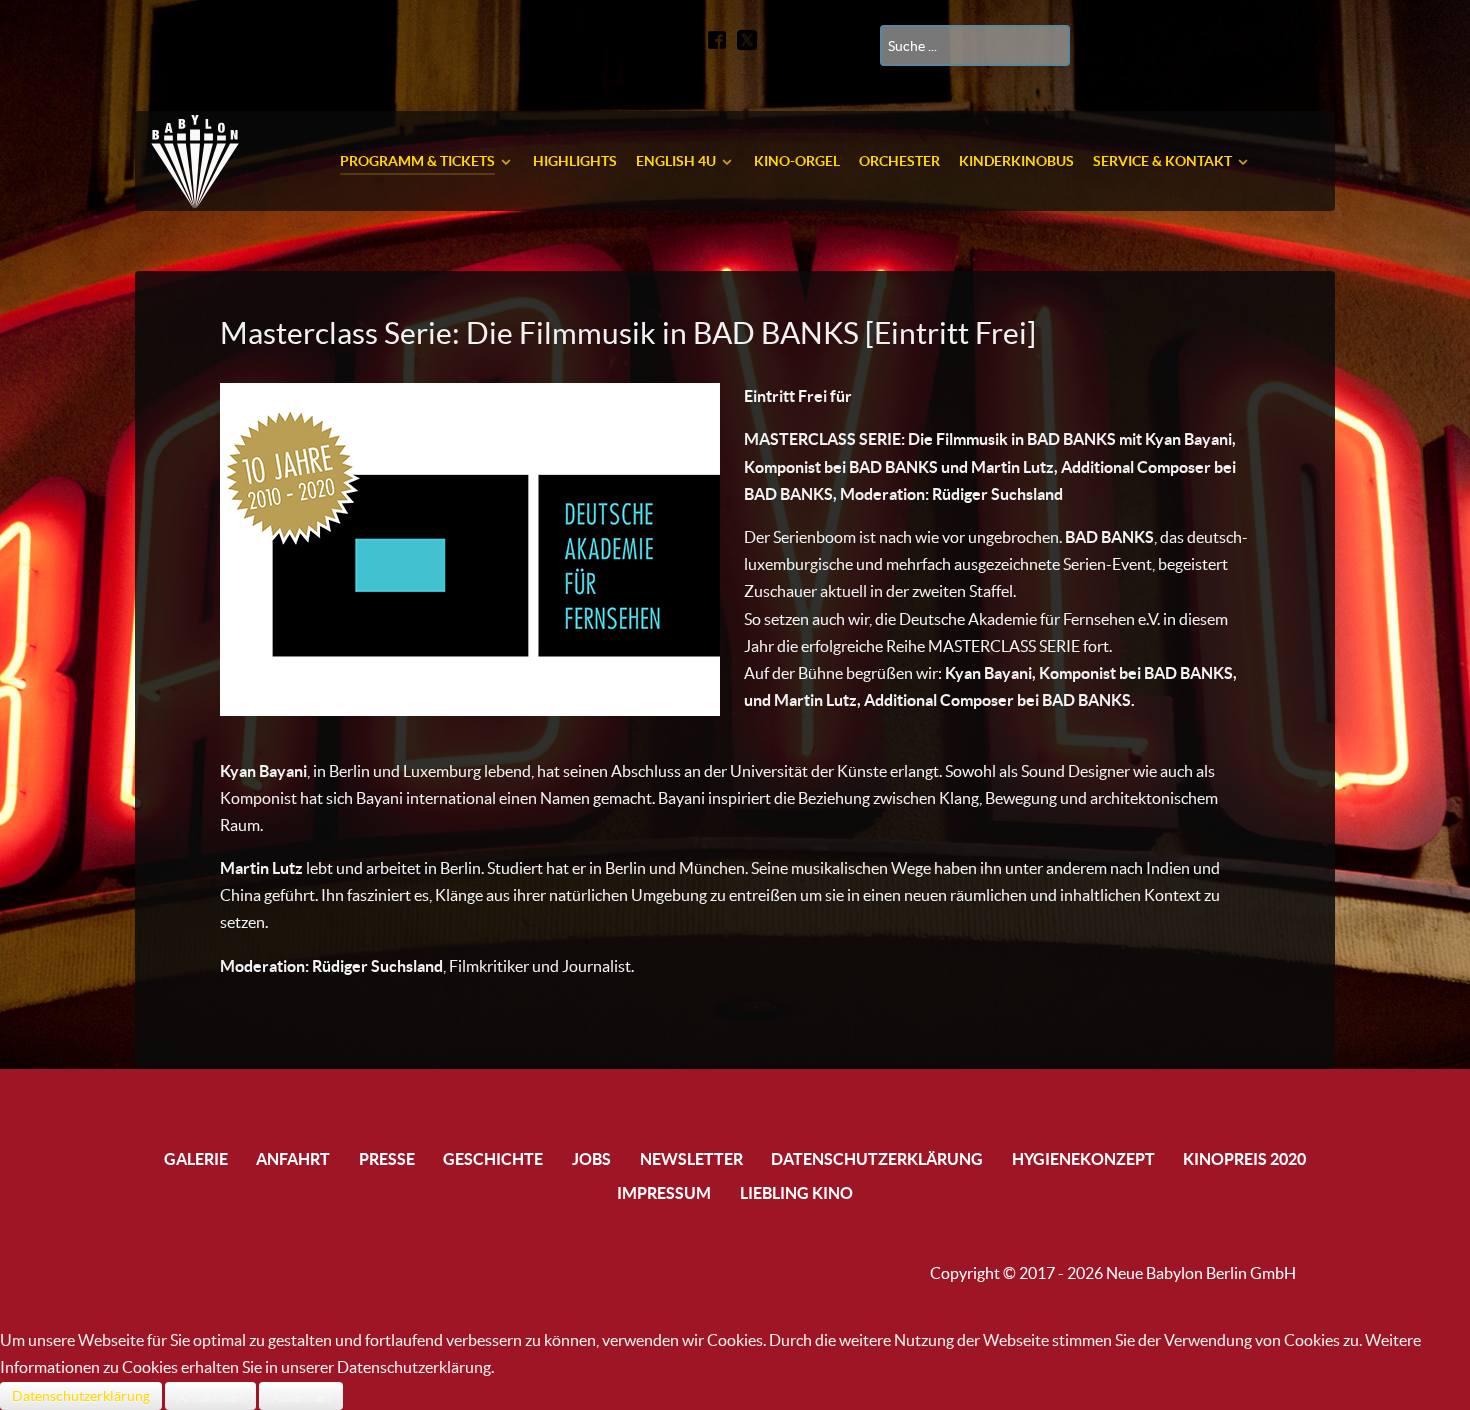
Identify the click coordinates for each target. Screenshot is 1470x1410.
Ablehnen (301, 1396)
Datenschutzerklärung (81, 1396)
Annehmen (210, 1396)
